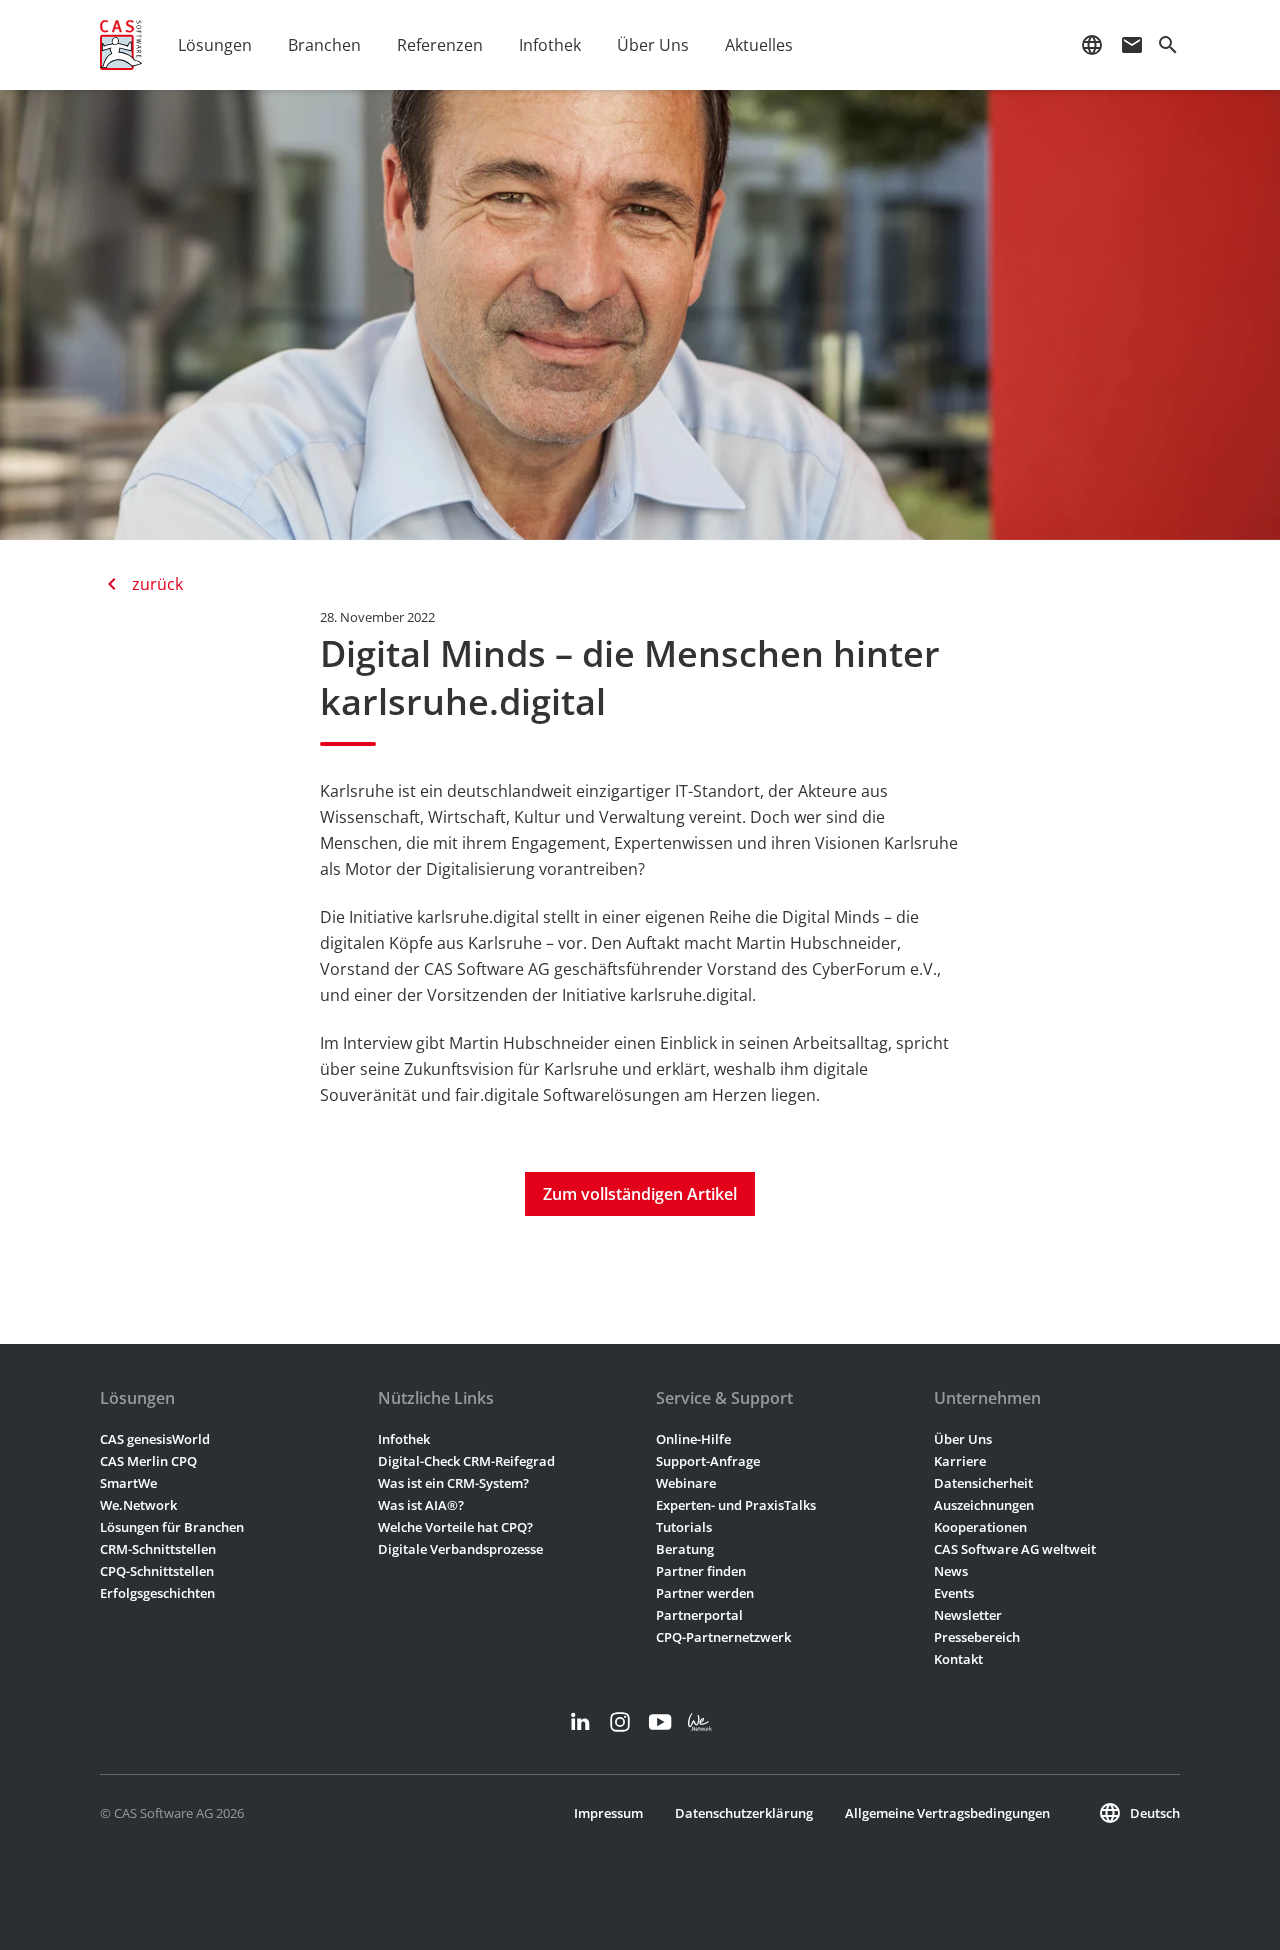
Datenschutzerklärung (744, 1813)
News (951, 1571)
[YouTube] (660, 1722)
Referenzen (440, 45)
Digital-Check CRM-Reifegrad (466, 1461)
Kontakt (958, 1659)
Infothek (404, 1439)
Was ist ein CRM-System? (453, 1483)
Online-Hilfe (693, 1439)
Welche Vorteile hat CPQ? (455, 1527)
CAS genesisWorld (155, 1439)
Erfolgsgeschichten (157, 1593)
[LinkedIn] (580, 1722)
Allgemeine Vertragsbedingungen (947, 1813)
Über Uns (963, 1439)
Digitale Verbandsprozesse (460, 1549)
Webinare (686, 1483)
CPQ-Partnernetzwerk (723, 1637)
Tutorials (684, 1527)
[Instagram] (620, 1722)
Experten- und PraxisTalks (736, 1505)
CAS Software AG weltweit (1015, 1549)
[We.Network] (700, 1722)
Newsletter (968, 1615)
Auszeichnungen (984, 1505)
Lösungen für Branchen (172, 1527)
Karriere (960, 1461)
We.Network (138, 1505)
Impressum (608, 1813)
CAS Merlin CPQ (148, 1461)
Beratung (685, 1549)
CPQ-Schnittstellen (157, 1571)
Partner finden (701, 1571)
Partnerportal (699, 1615)
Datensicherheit (983, 1483)
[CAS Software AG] (121, 45)
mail (1132, 45)
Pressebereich (977, 1637)
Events (954, 1593)
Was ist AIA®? (421, 1505)
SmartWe (128, 1483)
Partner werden (705, 1593)
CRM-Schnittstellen (158, 1549)
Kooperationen (980, 1527)
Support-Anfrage (708, 1461)
